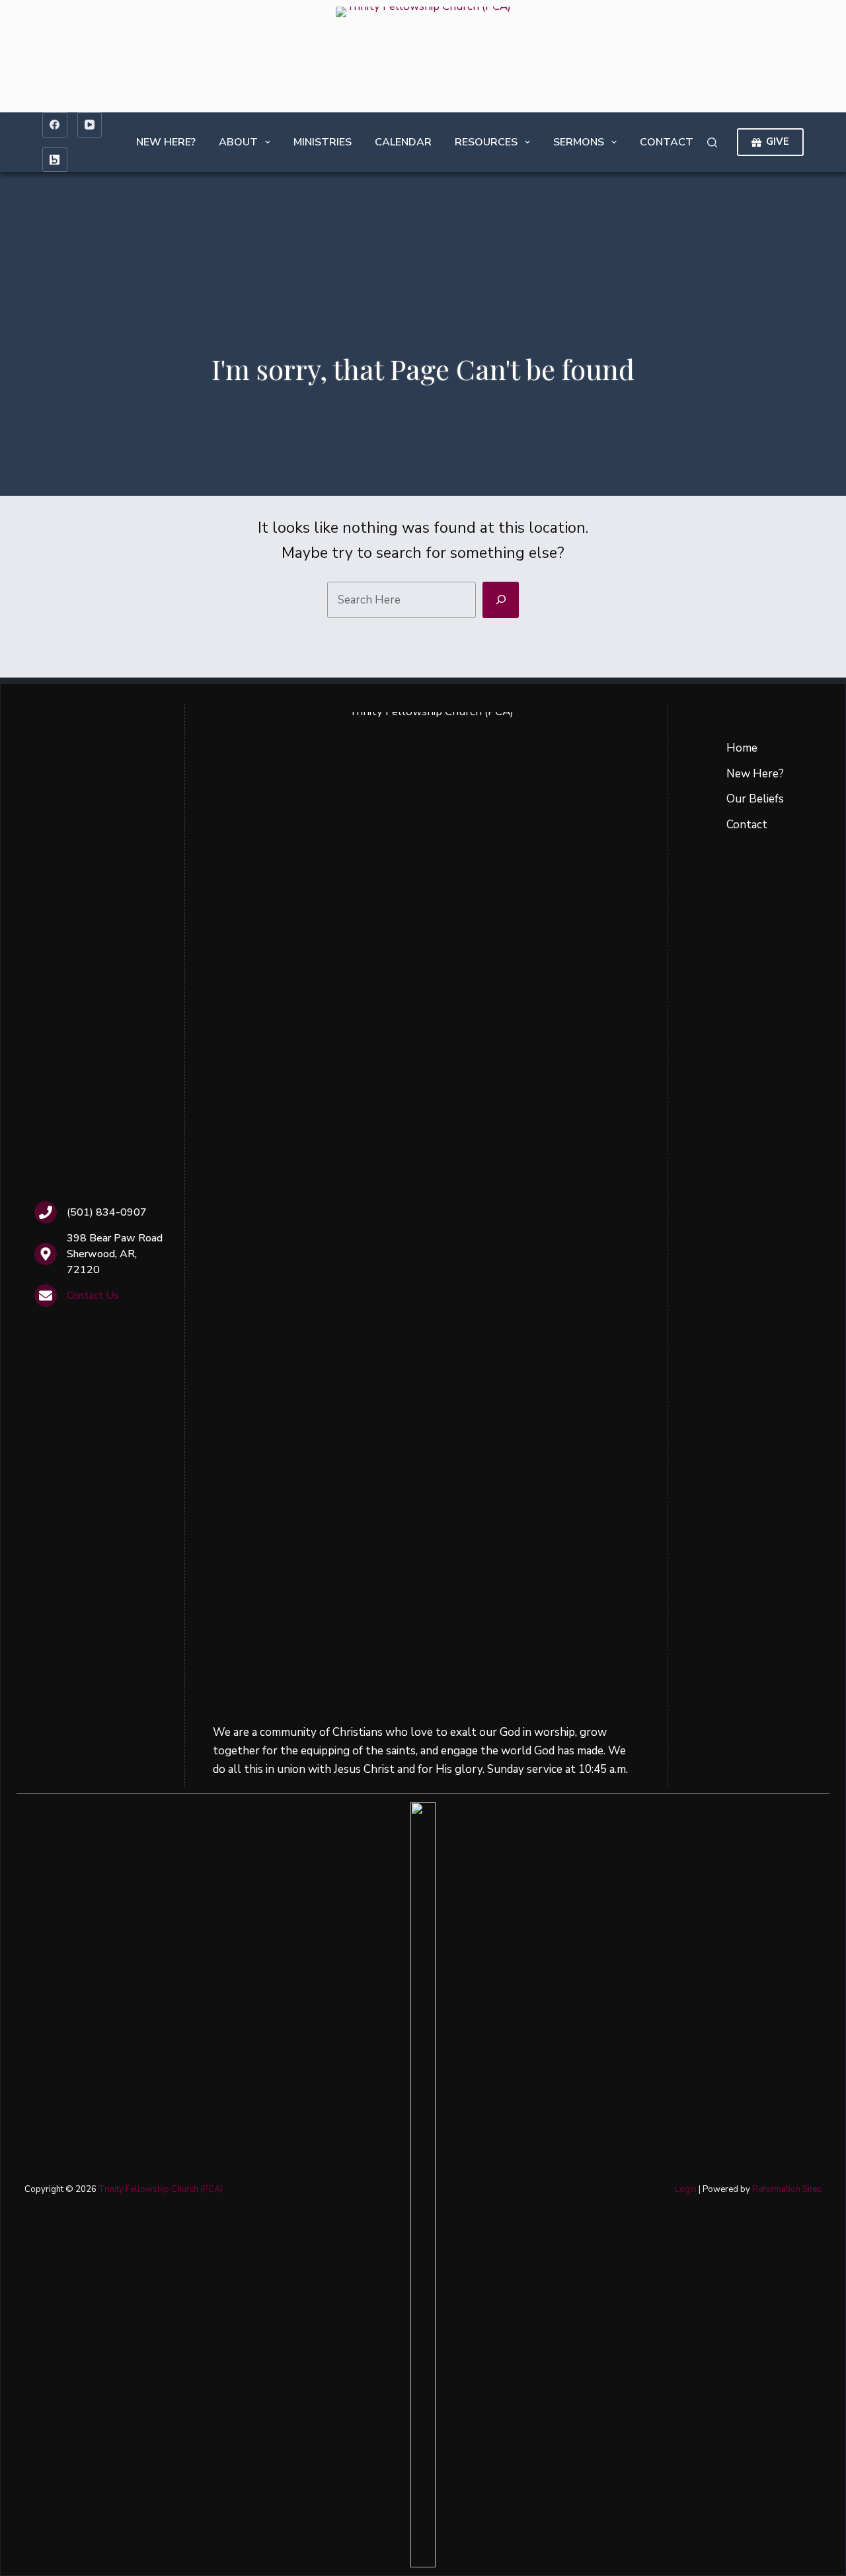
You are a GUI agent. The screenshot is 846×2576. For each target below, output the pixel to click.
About (238, 142)
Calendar (403, 142)
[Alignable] (55, 160)
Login (686, 2189)
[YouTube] (90, 125)
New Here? (166, 142)
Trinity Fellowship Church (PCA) (161, 2189)
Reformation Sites (787, 2189)
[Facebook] (55, 125)
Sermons (579, 142)
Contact (667, 142)
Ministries (323, 142)
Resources (486, 142)
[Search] (712, 142)
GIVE (778, 141)
